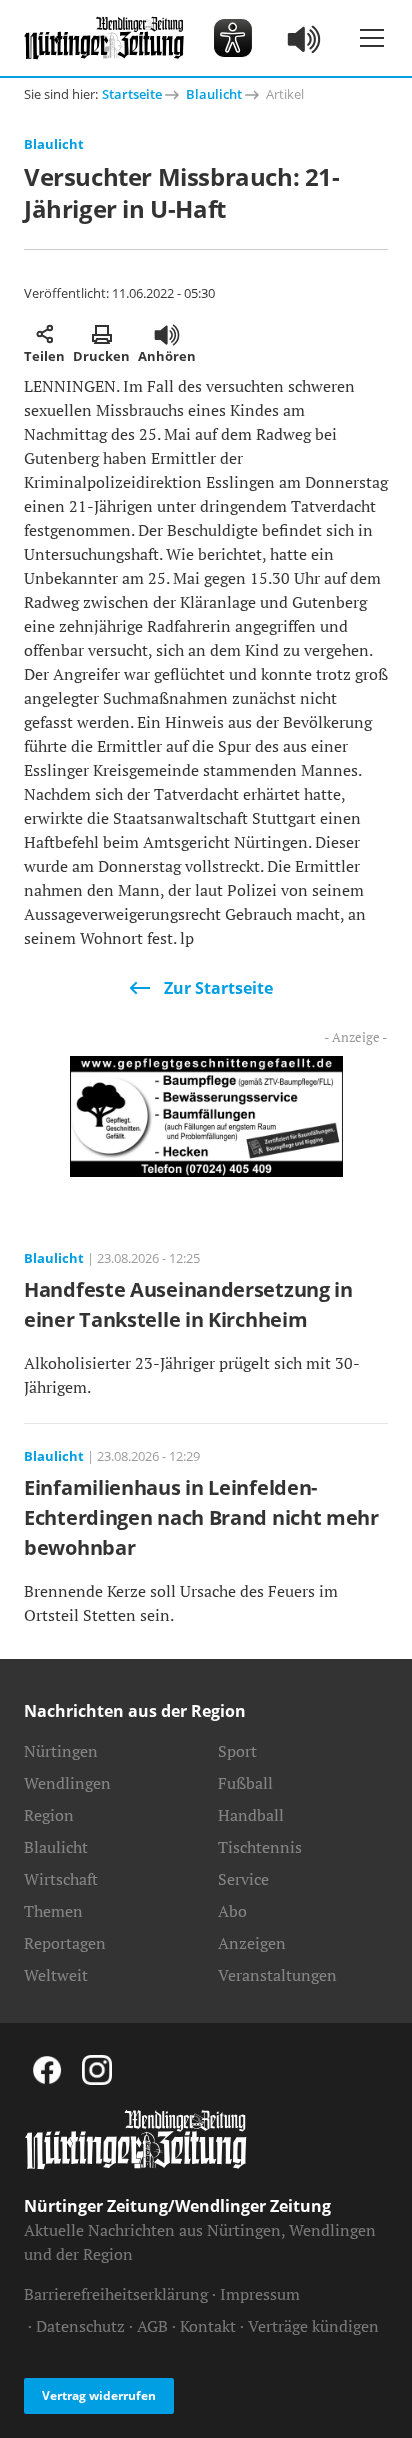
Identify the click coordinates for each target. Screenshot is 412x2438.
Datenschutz (80, 2326)
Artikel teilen (44, 334)
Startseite (132, 94)
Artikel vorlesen (167, 334)
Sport (237, 1751)
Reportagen (65, 1943)
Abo (232, 1911)
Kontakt (208, 2326)
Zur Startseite (218, 988)
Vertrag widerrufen (99, 2395)
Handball (251, 1815)
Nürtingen (61, 1751)
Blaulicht (214, 94)
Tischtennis (260, 1847)
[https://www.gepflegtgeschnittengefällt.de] (206, 1115)
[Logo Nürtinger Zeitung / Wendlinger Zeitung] (104, 38)
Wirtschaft (61, 1879)
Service (243, 1879)
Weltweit (56, 1975)
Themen (53, 1911)
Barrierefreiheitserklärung (116, 2294)
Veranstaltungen (277, 1975)
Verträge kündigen (313, 2326)
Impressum (260, 2294)
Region (49, 1815)
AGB (152, 2326)
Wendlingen (67, 1783)
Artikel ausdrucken (101, 334)
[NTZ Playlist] (305, 38)
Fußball (245, 1783)
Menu (372, 38)
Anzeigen (252, 1943)
